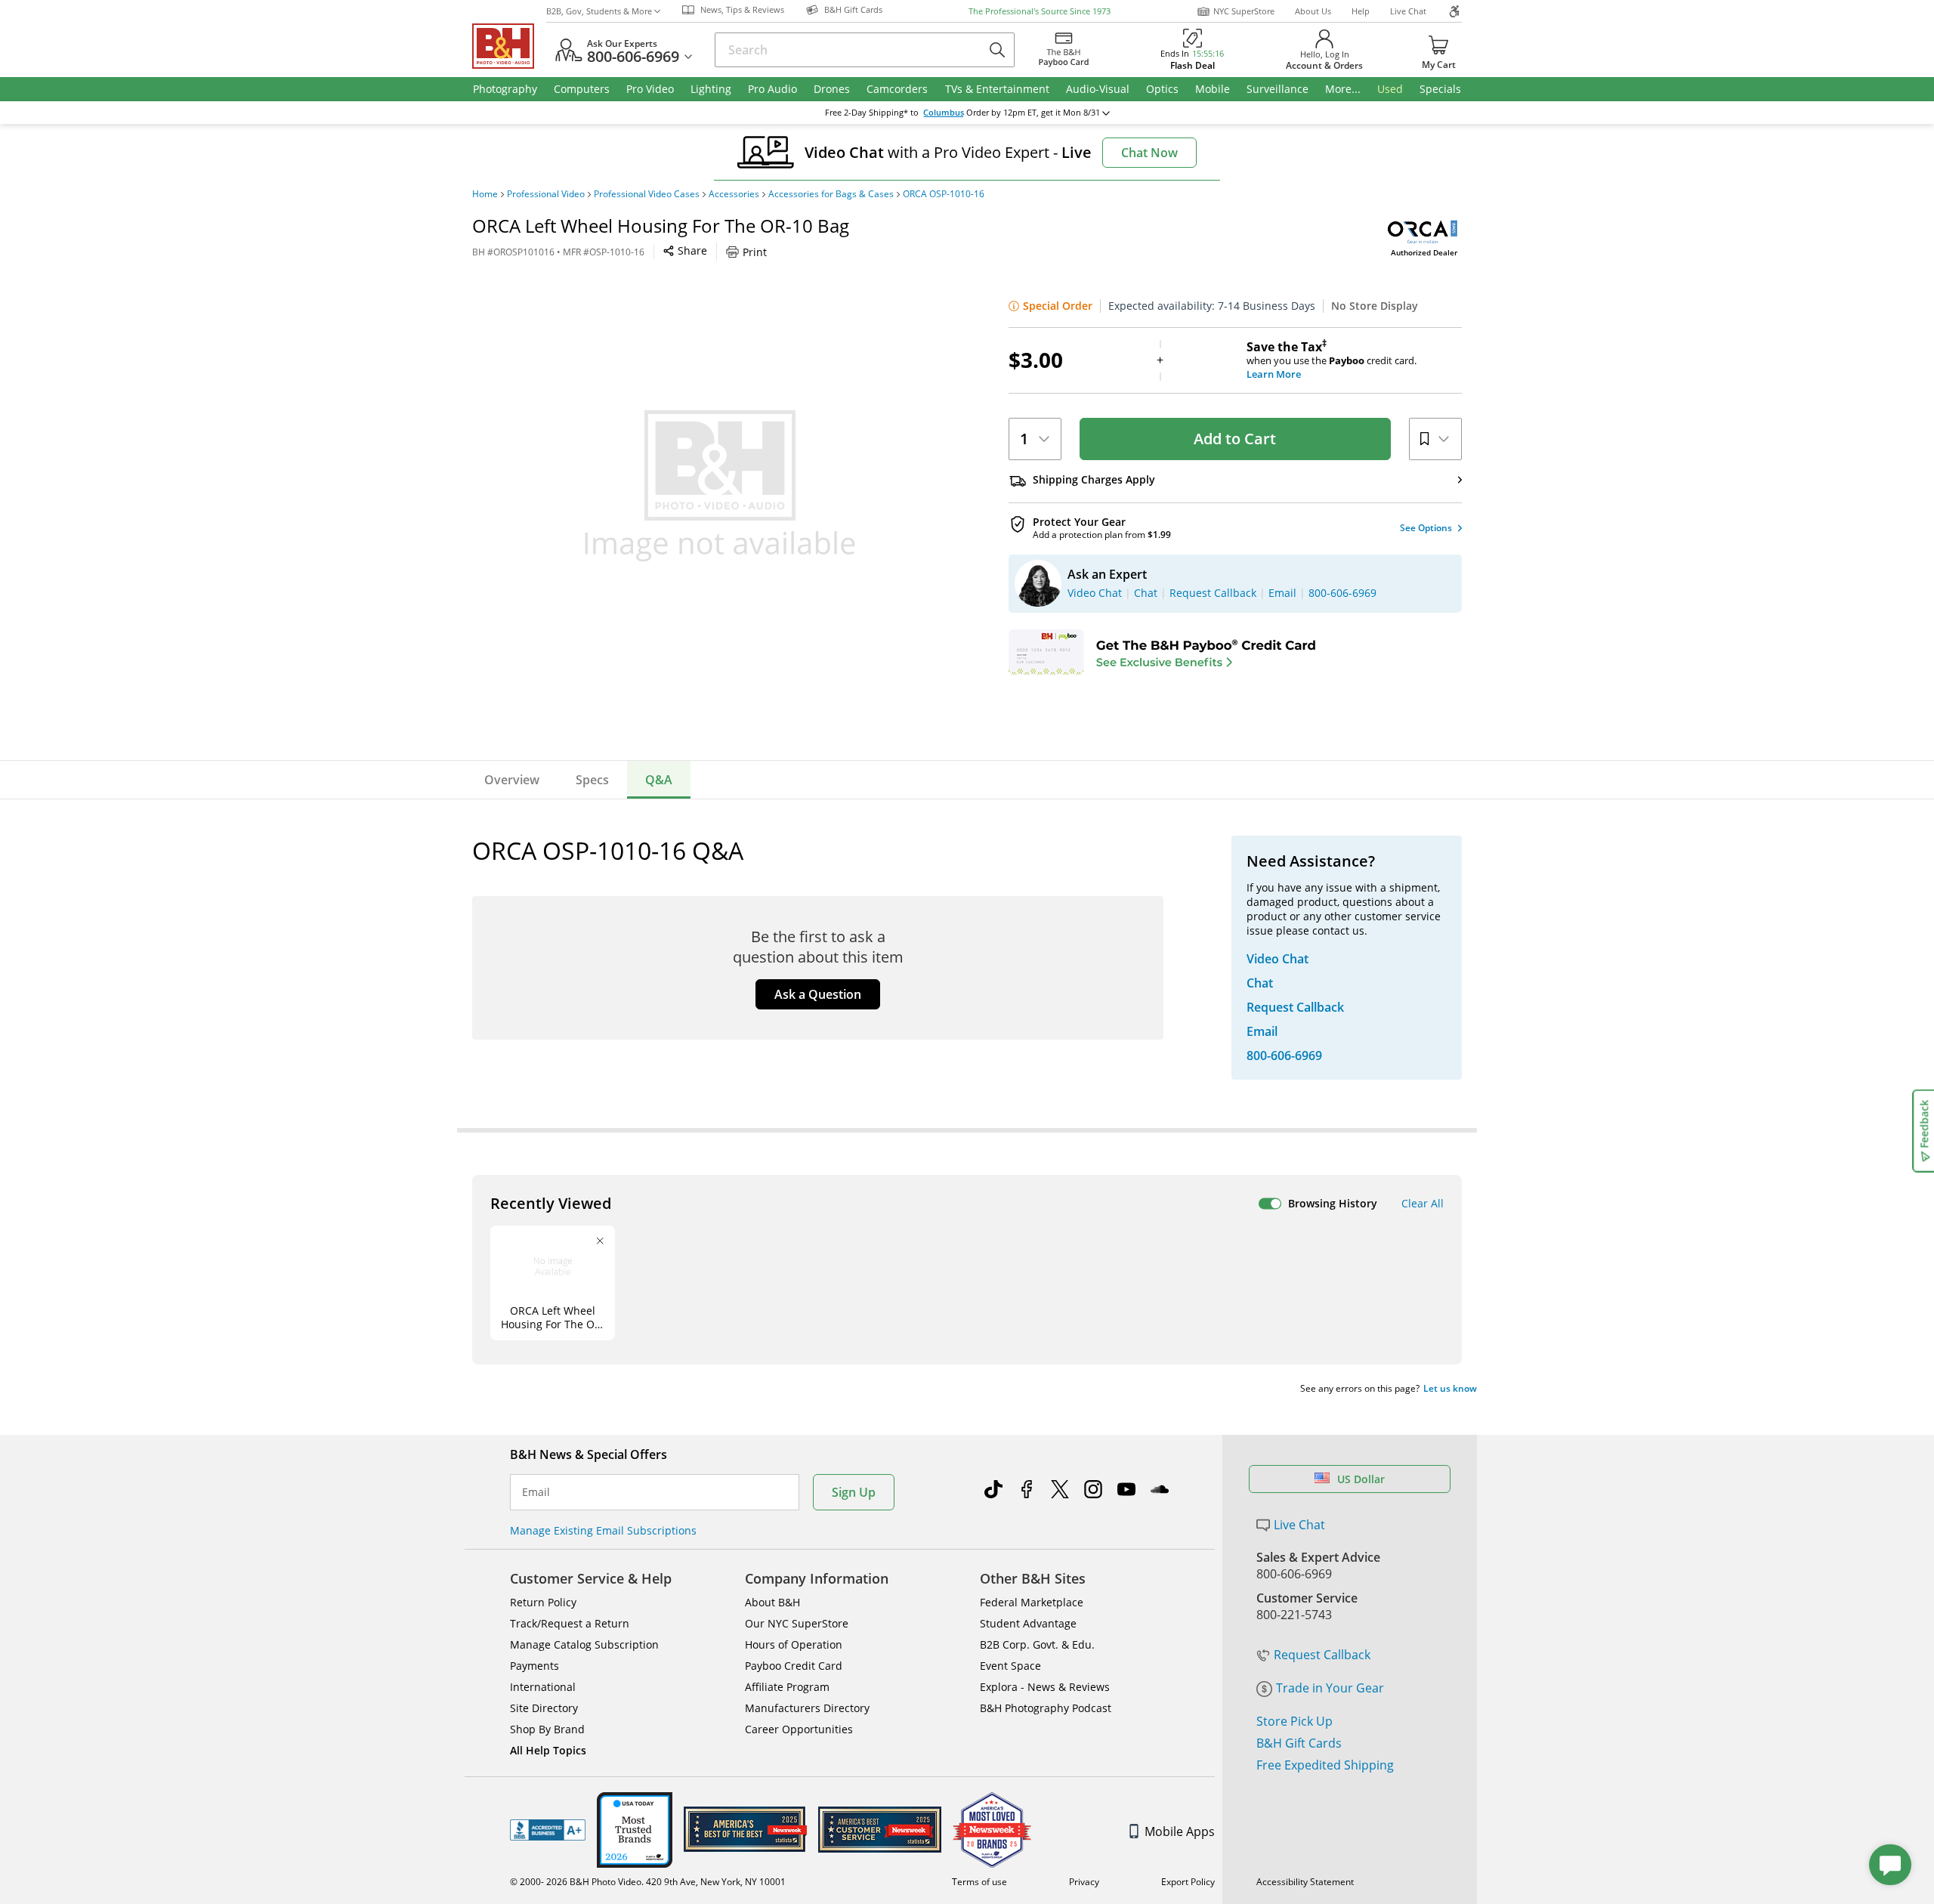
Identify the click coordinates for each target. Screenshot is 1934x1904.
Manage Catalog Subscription (584, 1644)
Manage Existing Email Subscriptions (603, 1530)
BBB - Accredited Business (548, 1830)
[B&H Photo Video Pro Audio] (509, 46)
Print (755, 252)
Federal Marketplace (1032, 1602)
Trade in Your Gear (1330, 1688)
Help (1361, 11)
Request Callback (1322, 1655)
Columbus (944, 113)
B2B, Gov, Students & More (599, 11)
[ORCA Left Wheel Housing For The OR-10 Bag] (720, 486)
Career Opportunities (799, 1729)
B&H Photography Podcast (1046, 1708)
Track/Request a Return (570, 1623)
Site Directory (544, 1708)
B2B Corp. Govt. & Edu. (1037, 1644)
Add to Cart (1235, 439)
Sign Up (854, 1492)
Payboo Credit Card (794, 1666)
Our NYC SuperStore (797, 1623)
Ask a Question (818, 994)
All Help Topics (548, 1750)
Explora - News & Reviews (1045, 1687)
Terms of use (979, 1882)
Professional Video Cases (647, 194)
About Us (1313, 11)
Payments (534, 1666)
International (543, 1687)
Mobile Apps (1180, 1831)
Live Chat (1408, 11)
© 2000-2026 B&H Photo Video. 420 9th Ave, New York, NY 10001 (648, 1882)
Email (536, 1492)
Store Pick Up (1294, 1721)
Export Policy (1188, 1882)
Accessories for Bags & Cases (831, 194)
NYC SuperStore (1244, 11)
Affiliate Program (787, 1687)
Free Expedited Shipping (1325, 1765)
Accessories (734, 194)
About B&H (772, 1602)
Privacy (1084, 1882)
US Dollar (1361, 1479)
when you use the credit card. (1332, 360)
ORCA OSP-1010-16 (944, 194)
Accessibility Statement (1305, 1882)
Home (485, 194)
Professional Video (546, 194)
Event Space (1010, 1666)
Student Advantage (1028, 1623)
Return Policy (543, 1602)
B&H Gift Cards (1299, 1743)
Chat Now (1149, 153)
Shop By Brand (547, 1729)
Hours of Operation (794, 1644)
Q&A (659, 780)
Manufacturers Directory (807, 1708)
